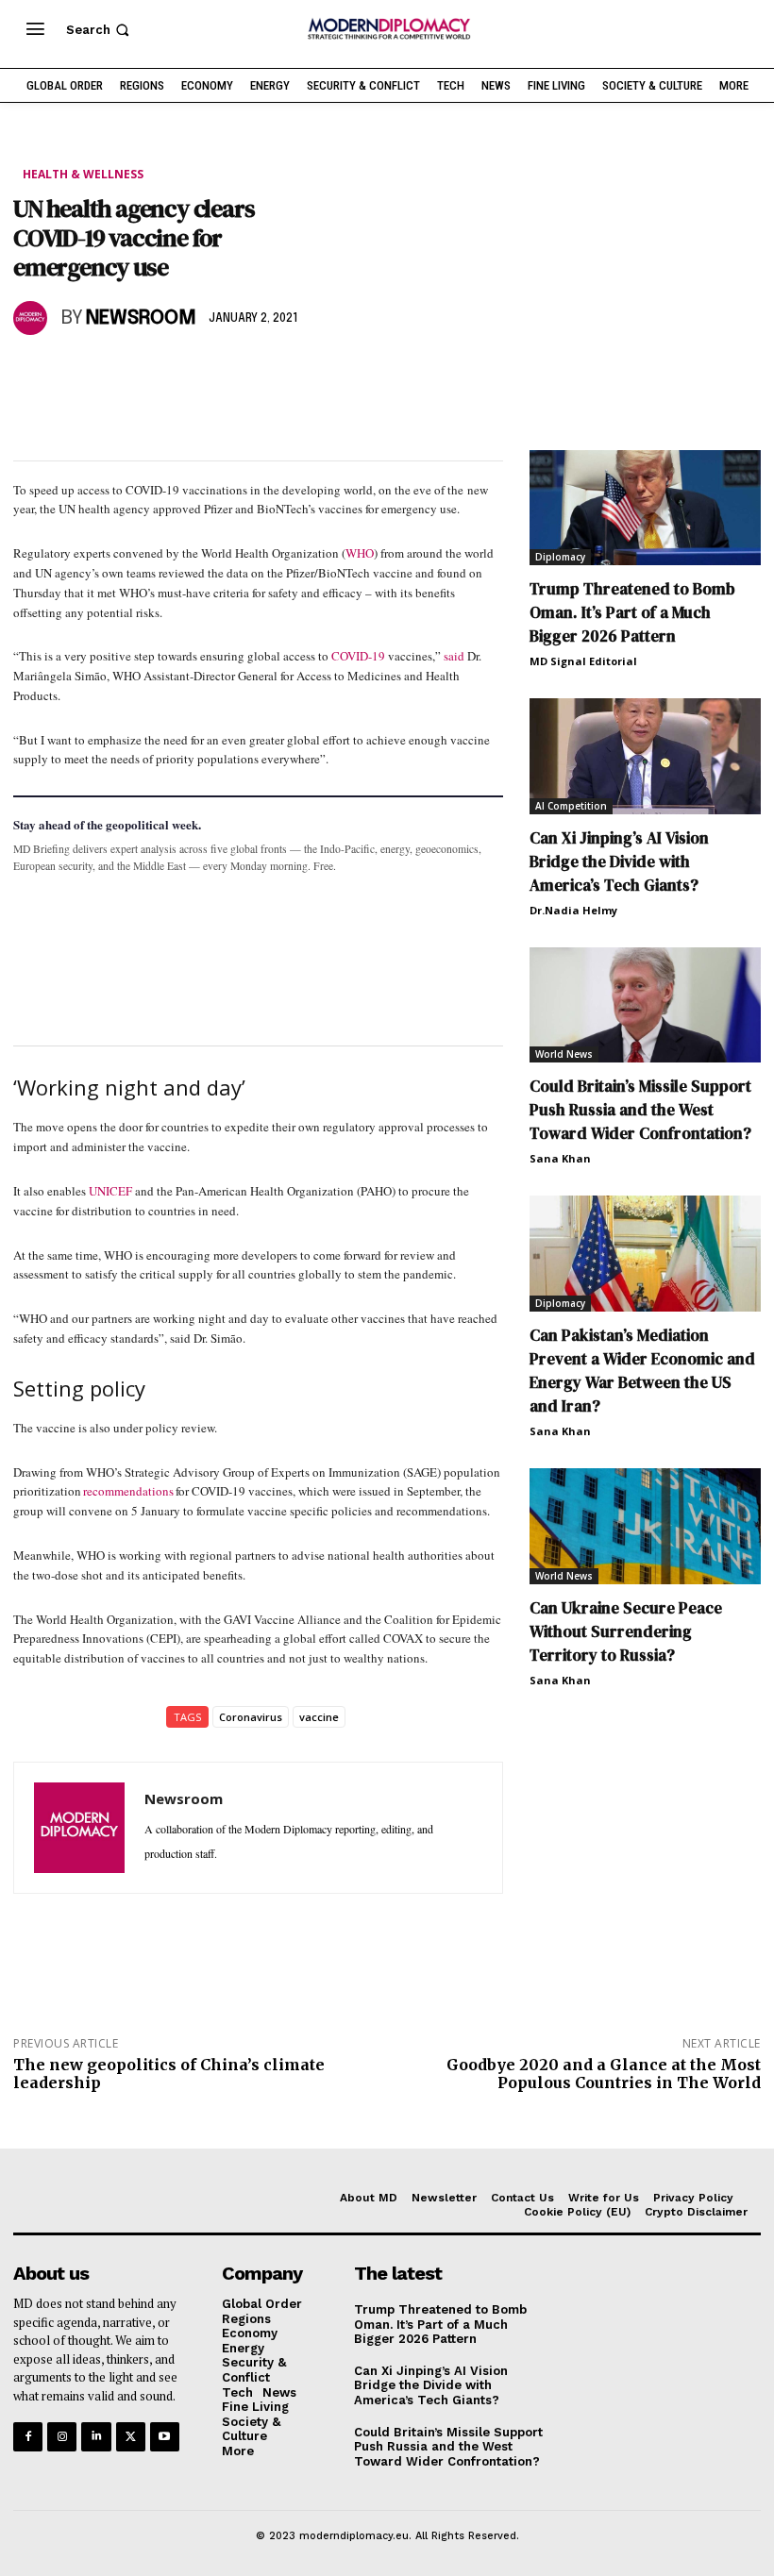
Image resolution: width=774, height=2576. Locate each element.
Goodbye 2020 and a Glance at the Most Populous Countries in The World (604, 2074)
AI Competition (571, 806)
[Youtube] (165, 2437)
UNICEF (110, 1191)
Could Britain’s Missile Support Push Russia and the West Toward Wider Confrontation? (640, 1110)
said (454, 656)
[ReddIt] (206, 373)
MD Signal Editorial (583, 661)
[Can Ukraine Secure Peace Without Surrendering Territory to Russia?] (645, 1526)
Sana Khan (560, 1158)
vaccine (319, 1717)
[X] (76, 373)
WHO (360, 553)
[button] (100, 30)
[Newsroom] (33, 318)
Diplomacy (560, 557)
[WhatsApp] (119, 373)
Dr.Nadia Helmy (573, 910)
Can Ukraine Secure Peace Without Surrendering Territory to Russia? (626, 1631)
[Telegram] (249, 373)
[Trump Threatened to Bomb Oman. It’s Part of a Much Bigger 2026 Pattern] (645, 508)
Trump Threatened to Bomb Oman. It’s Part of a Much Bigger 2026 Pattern (632, 612)
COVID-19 (358, 656)
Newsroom (141, 318)
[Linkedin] (162, 373)
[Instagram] (62, 2437)
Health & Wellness (83, 174)
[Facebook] (32, 373)
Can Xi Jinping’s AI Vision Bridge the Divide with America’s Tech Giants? (619, 861)
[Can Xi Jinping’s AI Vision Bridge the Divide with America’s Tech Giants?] (645, 756)
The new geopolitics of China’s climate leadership (169, 2074)
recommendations (128, 1491)
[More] (294, 373)
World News (564, 1054)
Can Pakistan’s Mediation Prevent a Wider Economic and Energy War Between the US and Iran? (642, 1371)
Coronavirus (251, 1717)
